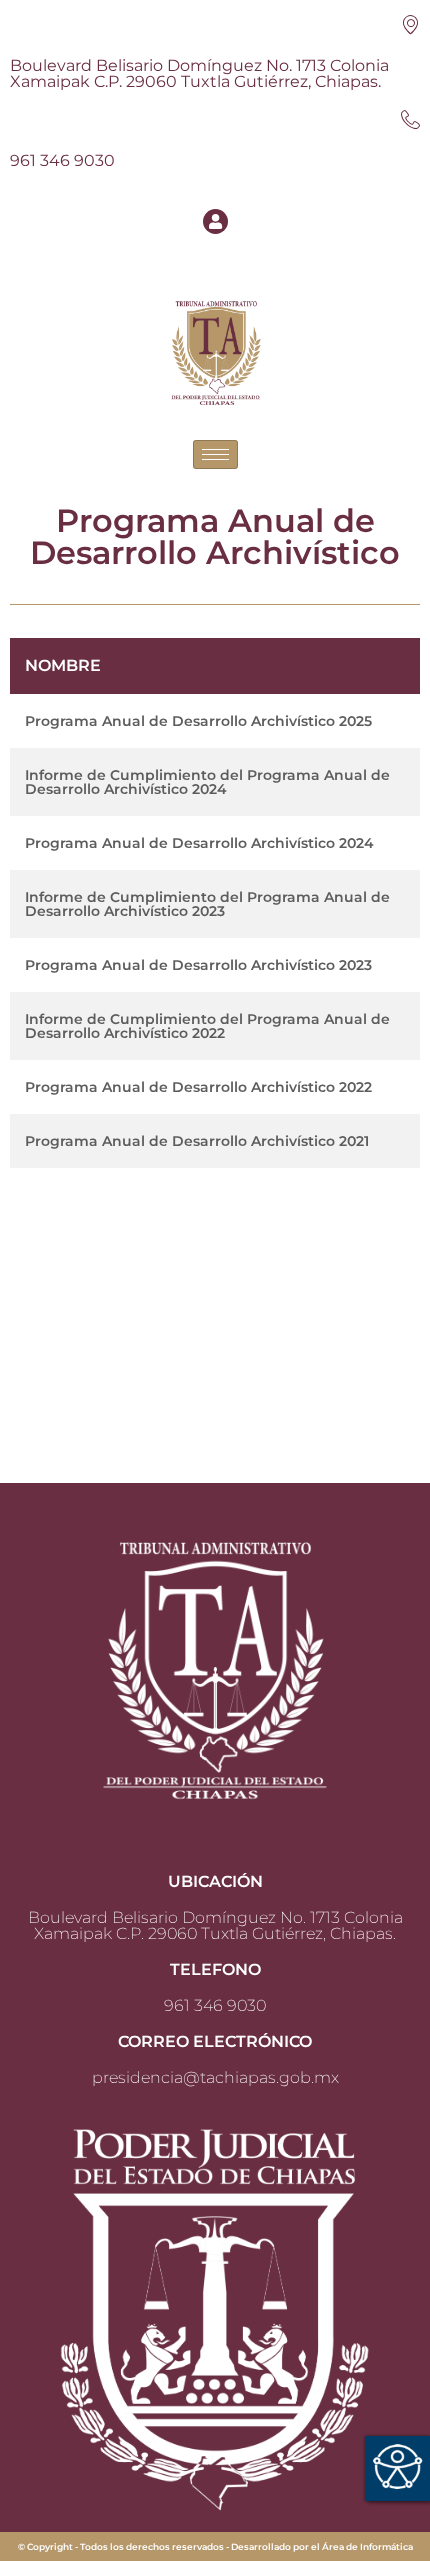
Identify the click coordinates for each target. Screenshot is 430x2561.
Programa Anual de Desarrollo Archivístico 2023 (198, 965)
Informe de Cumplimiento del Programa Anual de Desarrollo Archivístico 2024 (207, 782)
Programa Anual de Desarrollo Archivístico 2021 (197, 1141)
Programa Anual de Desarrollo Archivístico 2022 (198, 1087)
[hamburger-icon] (215, 454)
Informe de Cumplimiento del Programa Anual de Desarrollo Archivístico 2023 (207, 904)
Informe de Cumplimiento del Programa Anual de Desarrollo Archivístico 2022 (207, 1026)
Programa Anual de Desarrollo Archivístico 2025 (198, 721)
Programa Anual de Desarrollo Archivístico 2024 (199, 843)
